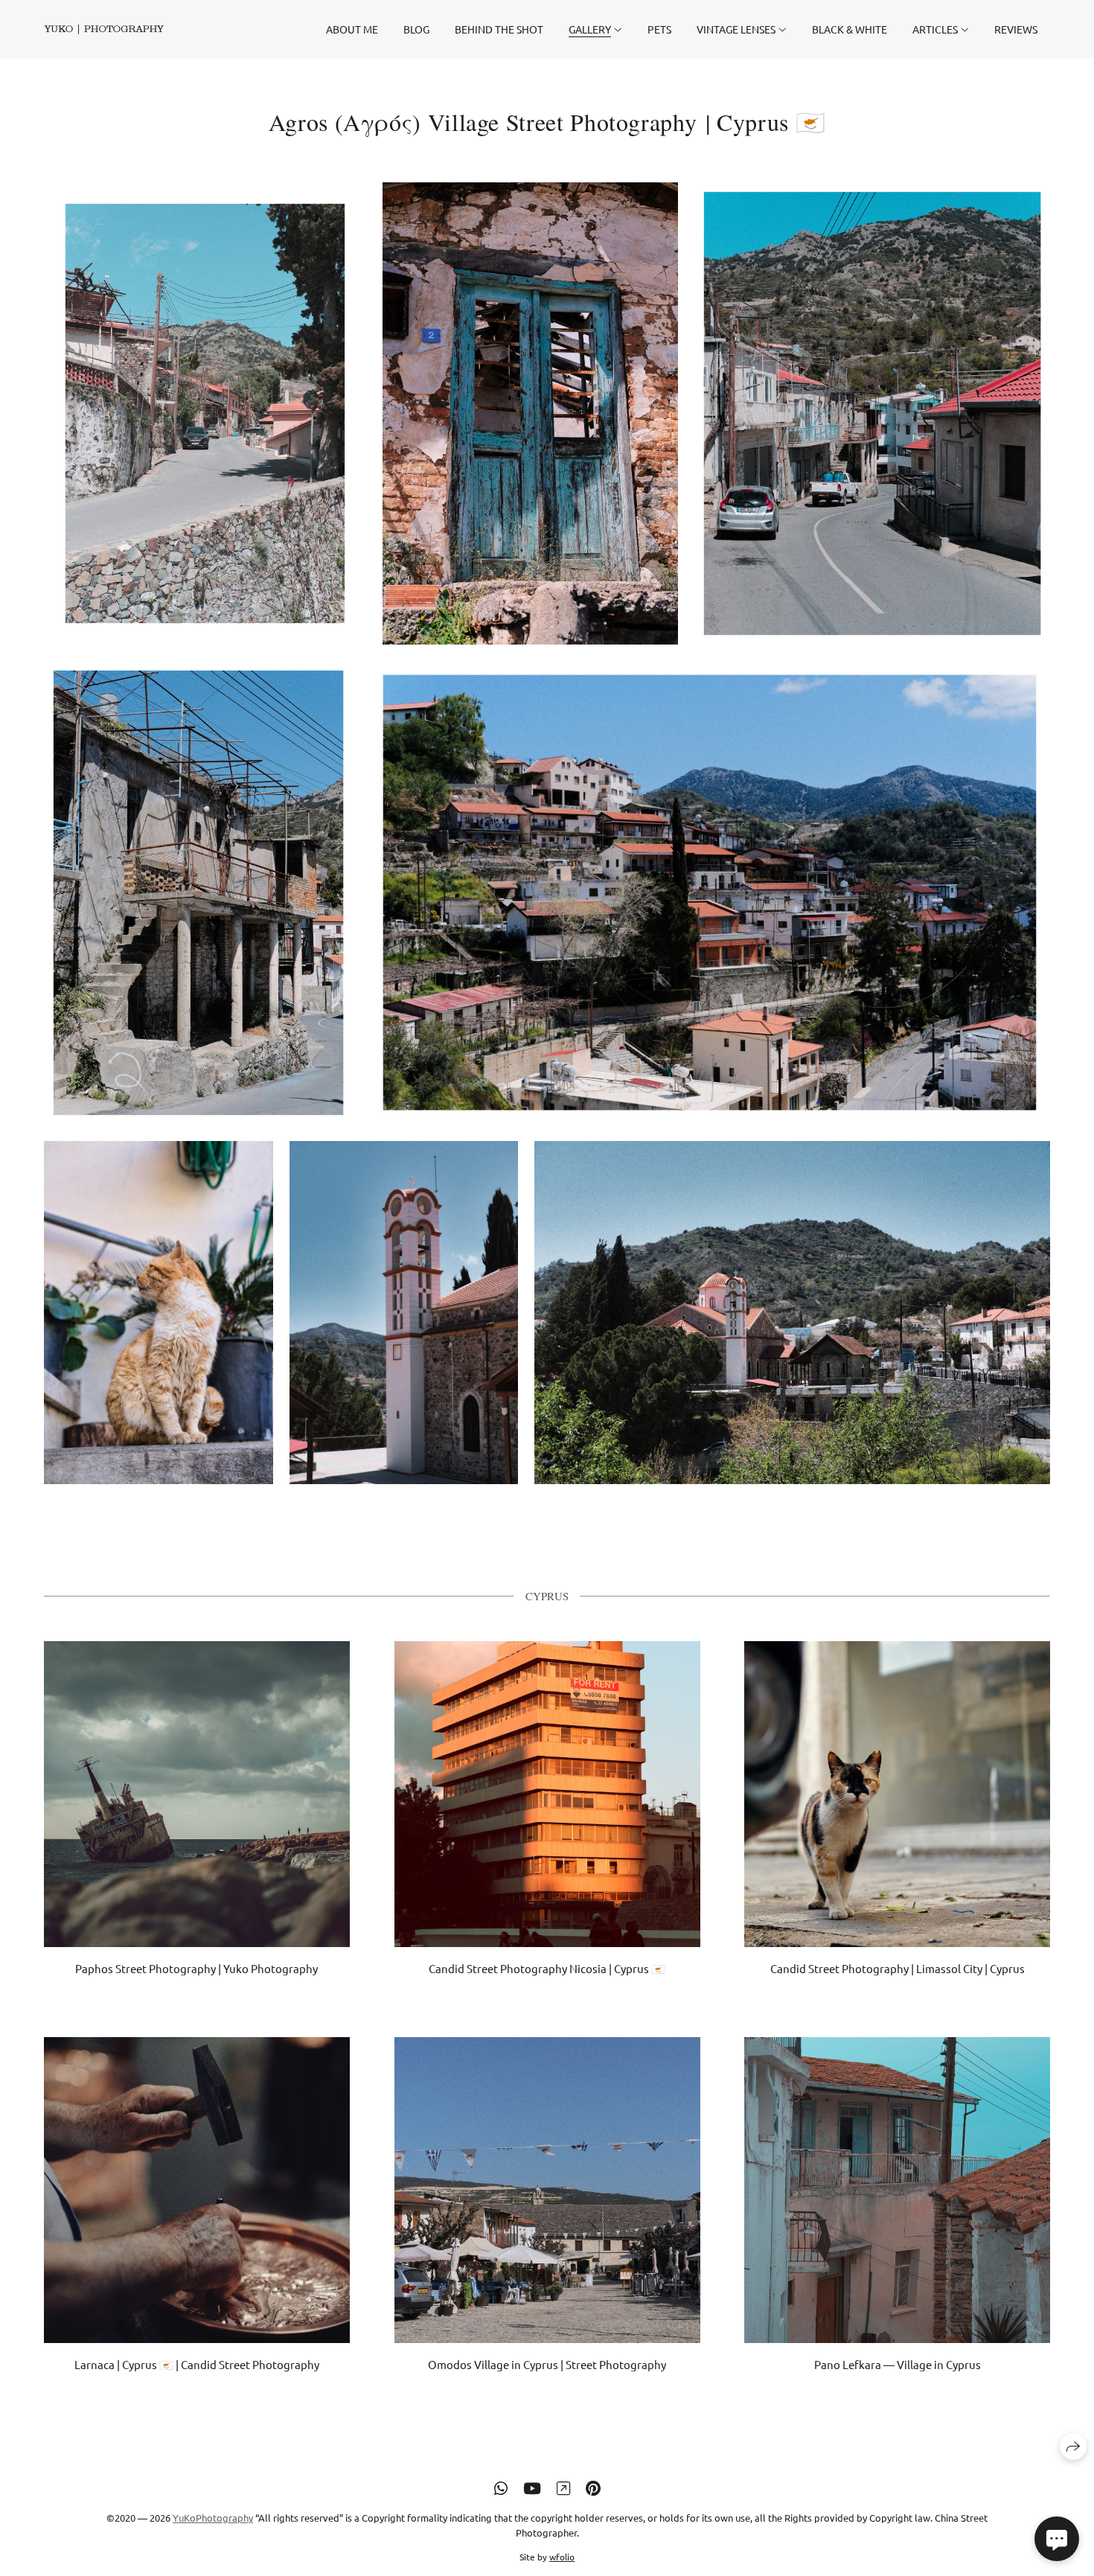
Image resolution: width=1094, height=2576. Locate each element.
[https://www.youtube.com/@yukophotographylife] (532, 2487)
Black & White (850, 29)
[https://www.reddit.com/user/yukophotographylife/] (563, 2487)
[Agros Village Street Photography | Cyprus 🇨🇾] (205, 413)
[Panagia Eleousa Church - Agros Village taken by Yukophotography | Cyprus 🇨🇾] (792, 1313)
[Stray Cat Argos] (159, 1313)
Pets (659, 29)
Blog (416, 29)
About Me (352, 29)
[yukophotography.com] (104, 29)
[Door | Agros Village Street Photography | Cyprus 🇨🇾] (530, 413)
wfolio (562, 2557)
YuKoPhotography (213, 2518)
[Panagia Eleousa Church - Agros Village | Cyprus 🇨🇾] (404, 1313)
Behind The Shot (499, 29)
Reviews (1016, 29)
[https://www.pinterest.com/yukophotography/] (593, 2487)
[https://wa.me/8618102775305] (501, 2487)
